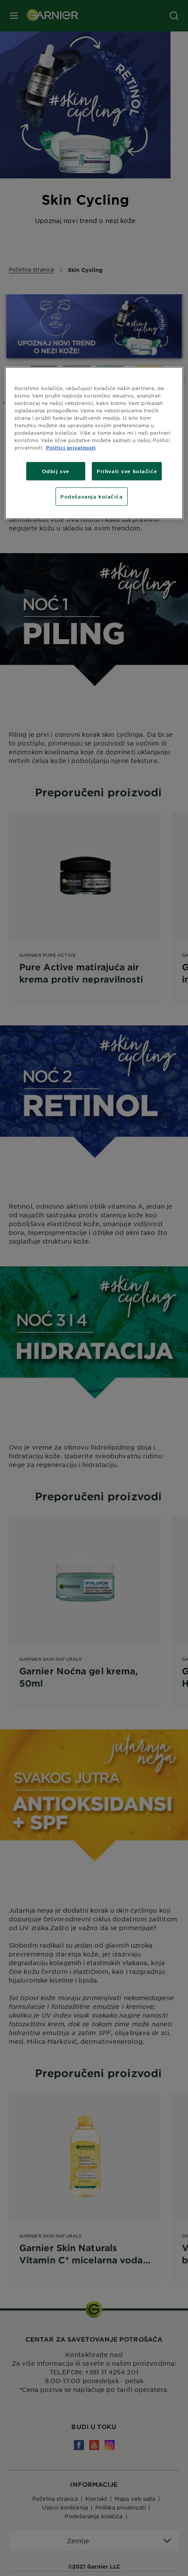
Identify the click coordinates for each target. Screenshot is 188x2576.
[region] (94, 443)
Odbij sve (56, 471)
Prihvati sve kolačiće (127, 471)
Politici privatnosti (71, 447)
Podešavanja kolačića (91, 496)
